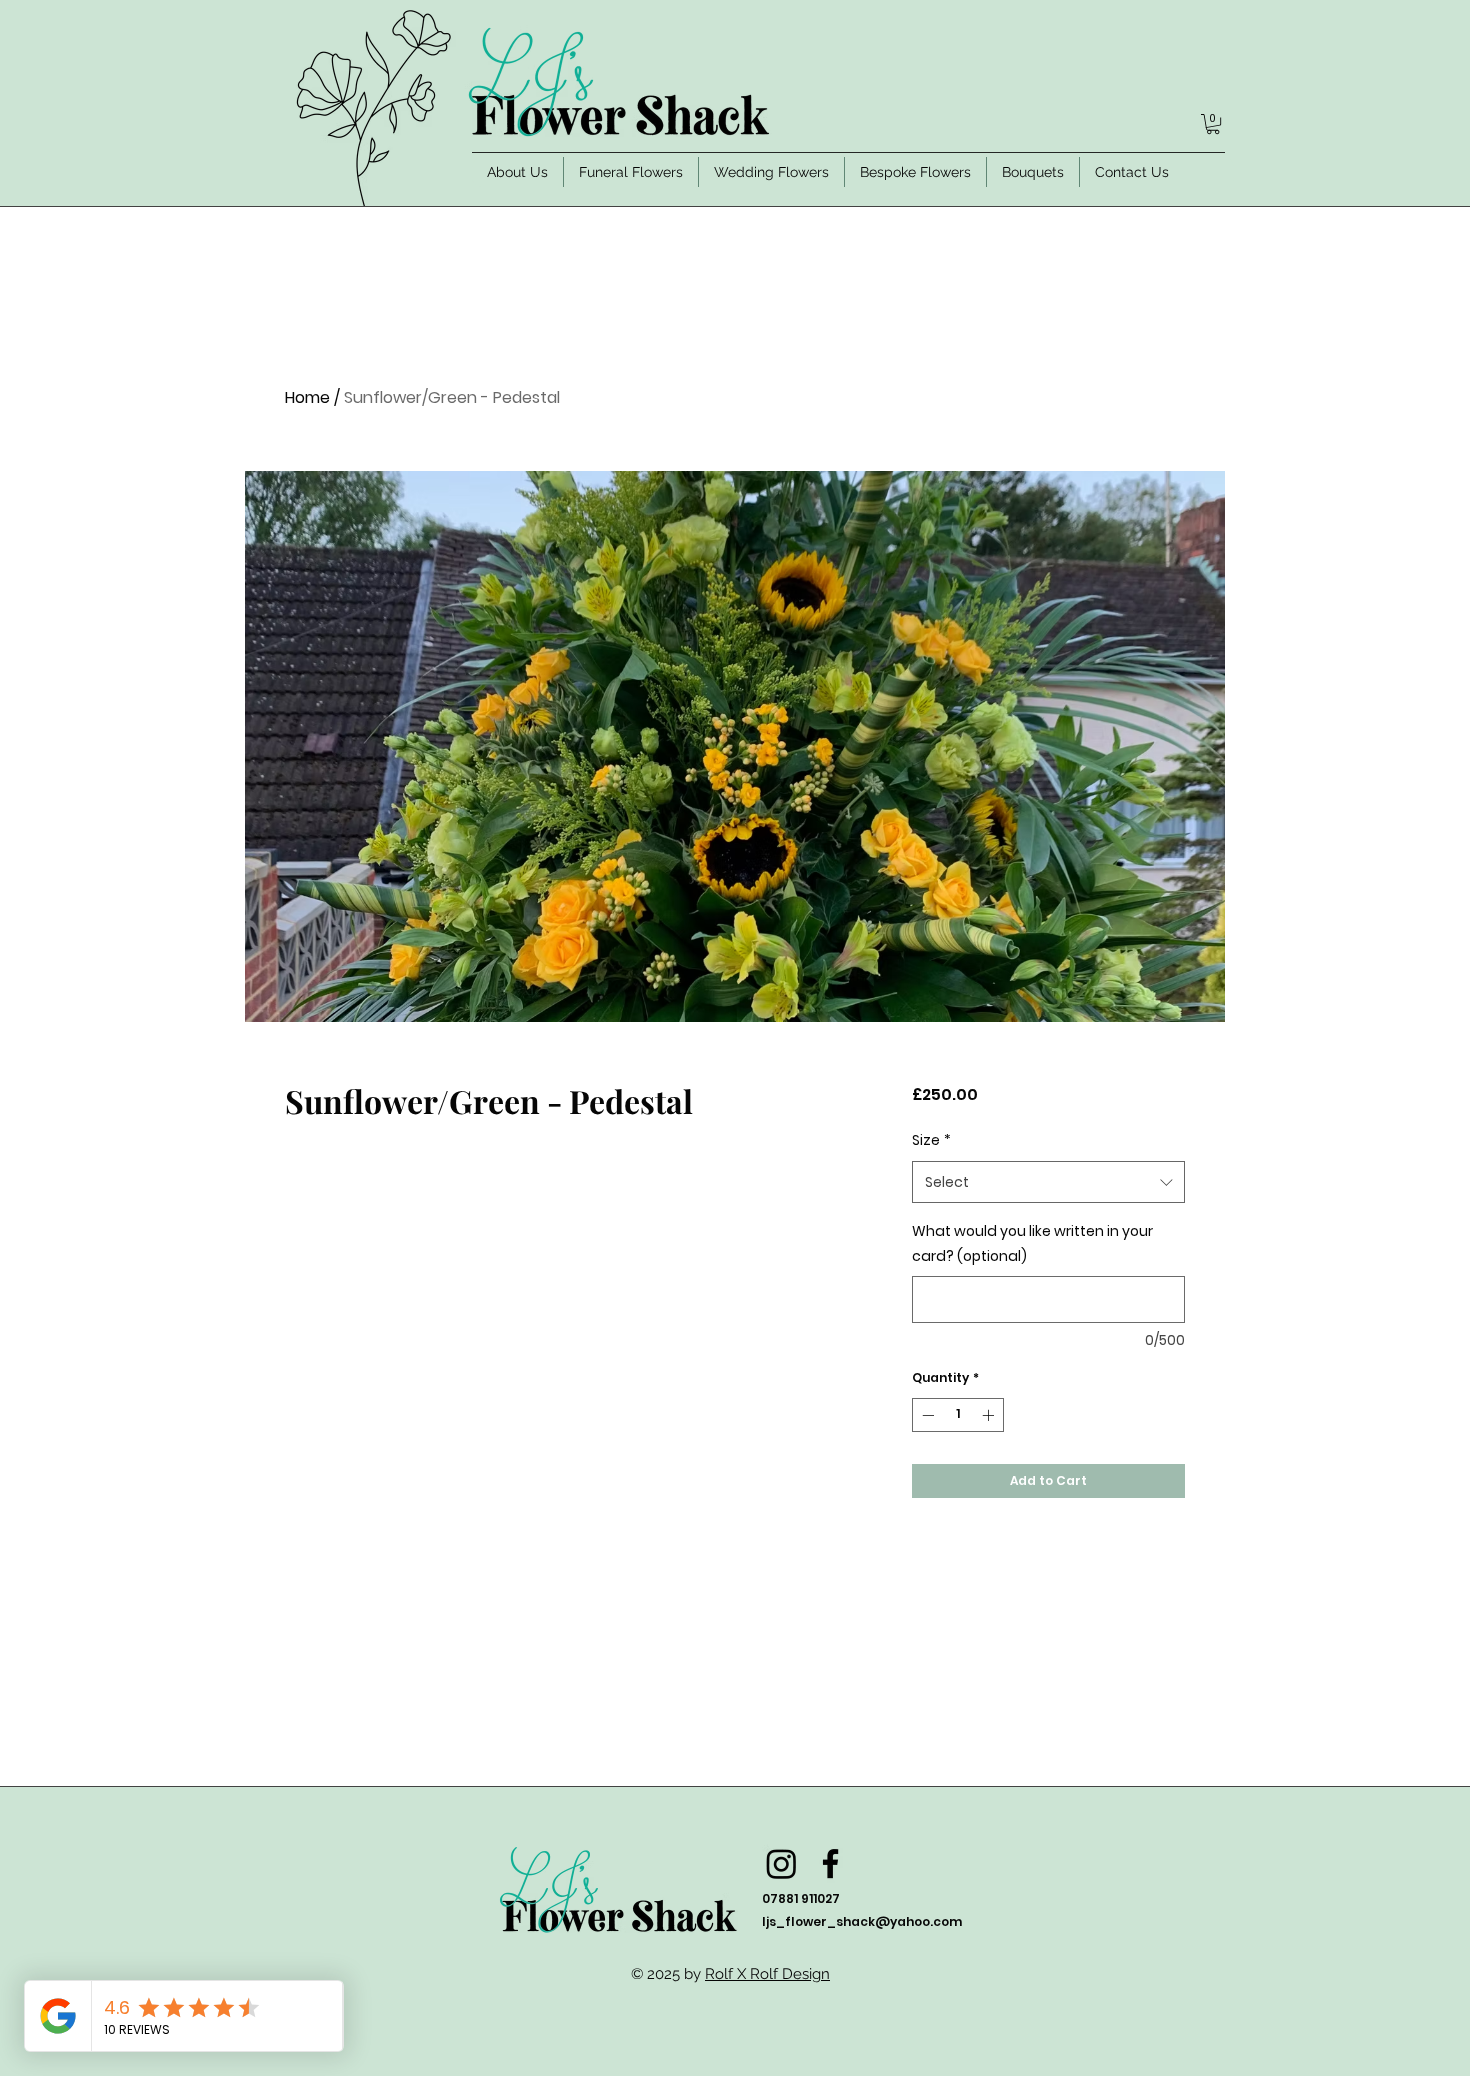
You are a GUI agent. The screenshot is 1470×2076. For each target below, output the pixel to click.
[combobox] (1048, 1182)
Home (307, 397)
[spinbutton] (958, 1415)
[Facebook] (830, 1863)
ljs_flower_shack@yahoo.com (862, 1921)
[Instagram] (781, 1863)
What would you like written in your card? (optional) (1032, 1243)
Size (931, 1140)
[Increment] (990, 1415)
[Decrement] (926, 1415)
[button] (1213, 124)
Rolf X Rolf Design (767, 1974)
